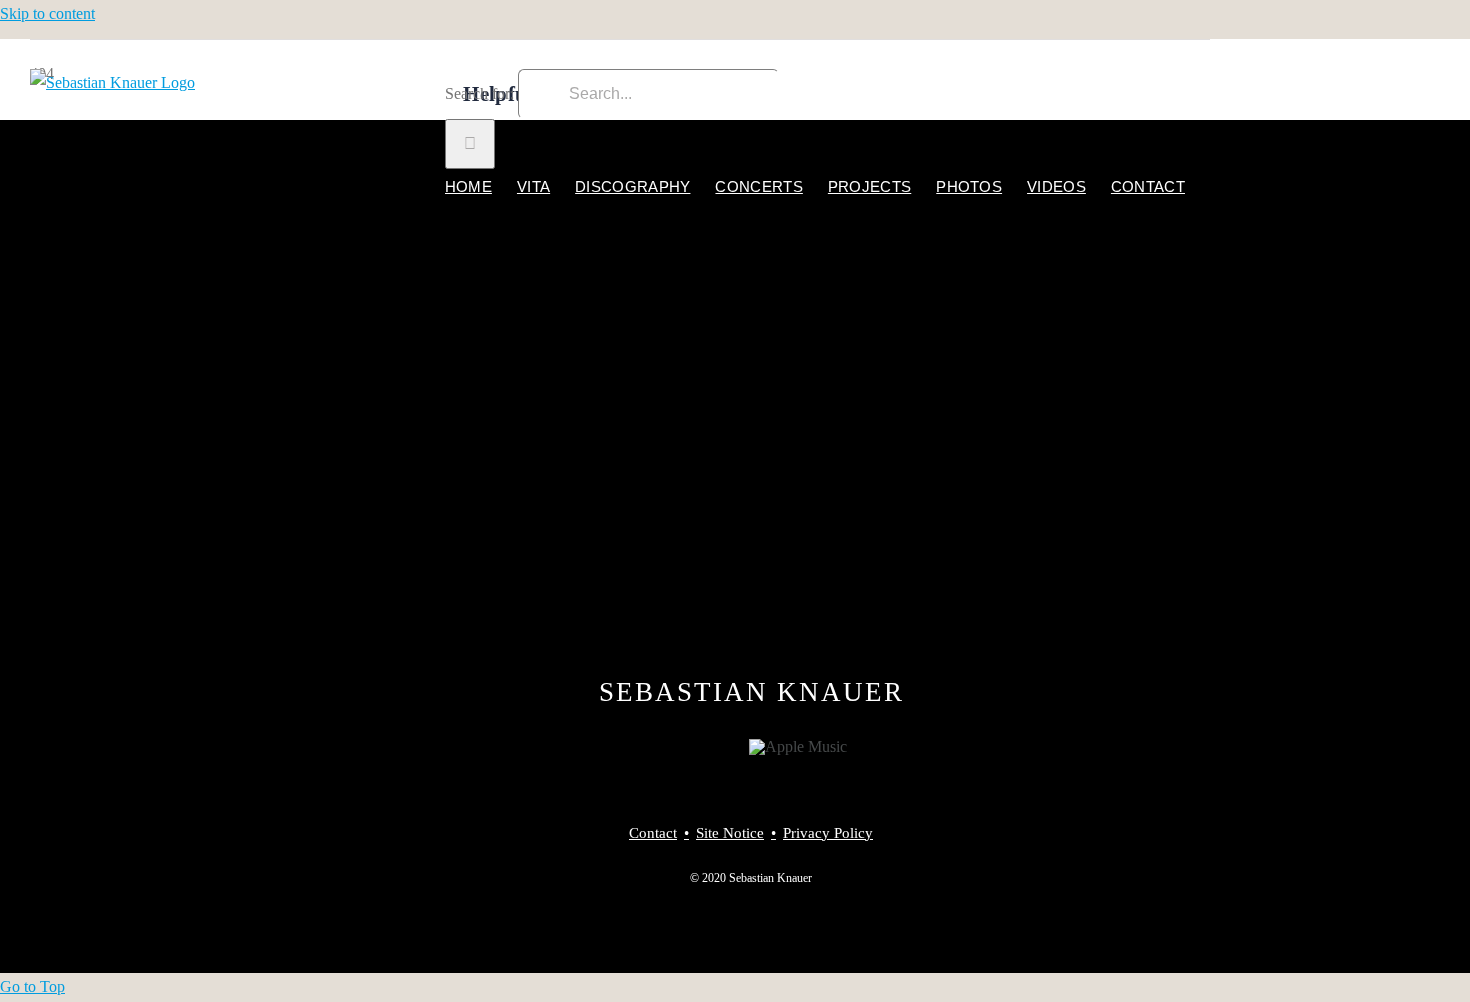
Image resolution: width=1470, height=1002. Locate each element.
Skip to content (47, 13)
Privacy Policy (828, 833)
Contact (653, 833)
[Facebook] (647, 747)
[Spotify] (728, 747)
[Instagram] (674, 747)
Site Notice (730, 833)
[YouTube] (701, 747)
